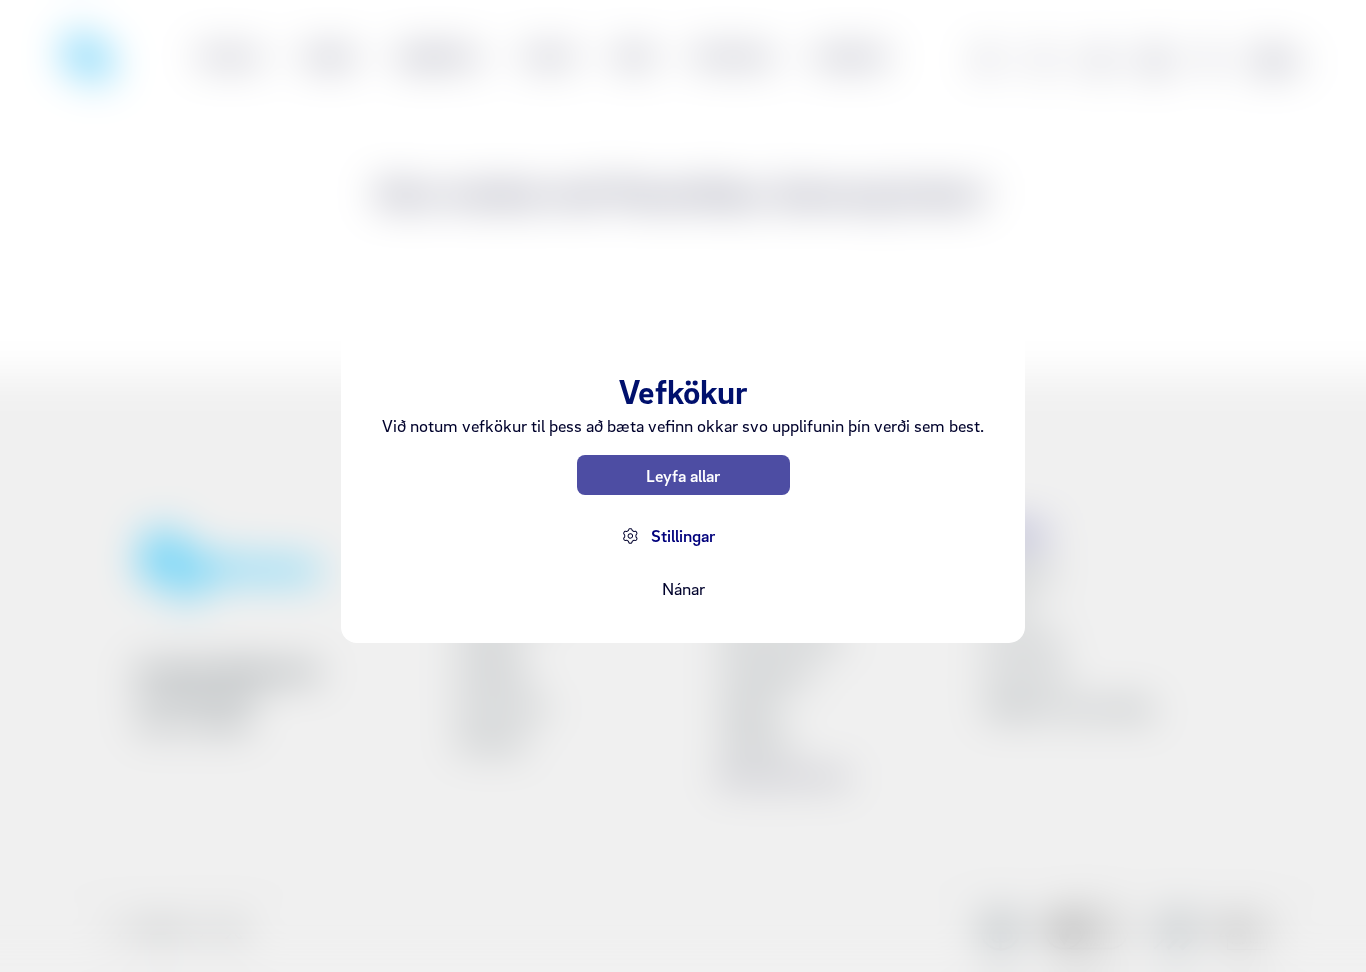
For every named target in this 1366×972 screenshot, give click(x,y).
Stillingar (683, 535)
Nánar (683, 588)
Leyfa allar (683, 475)
